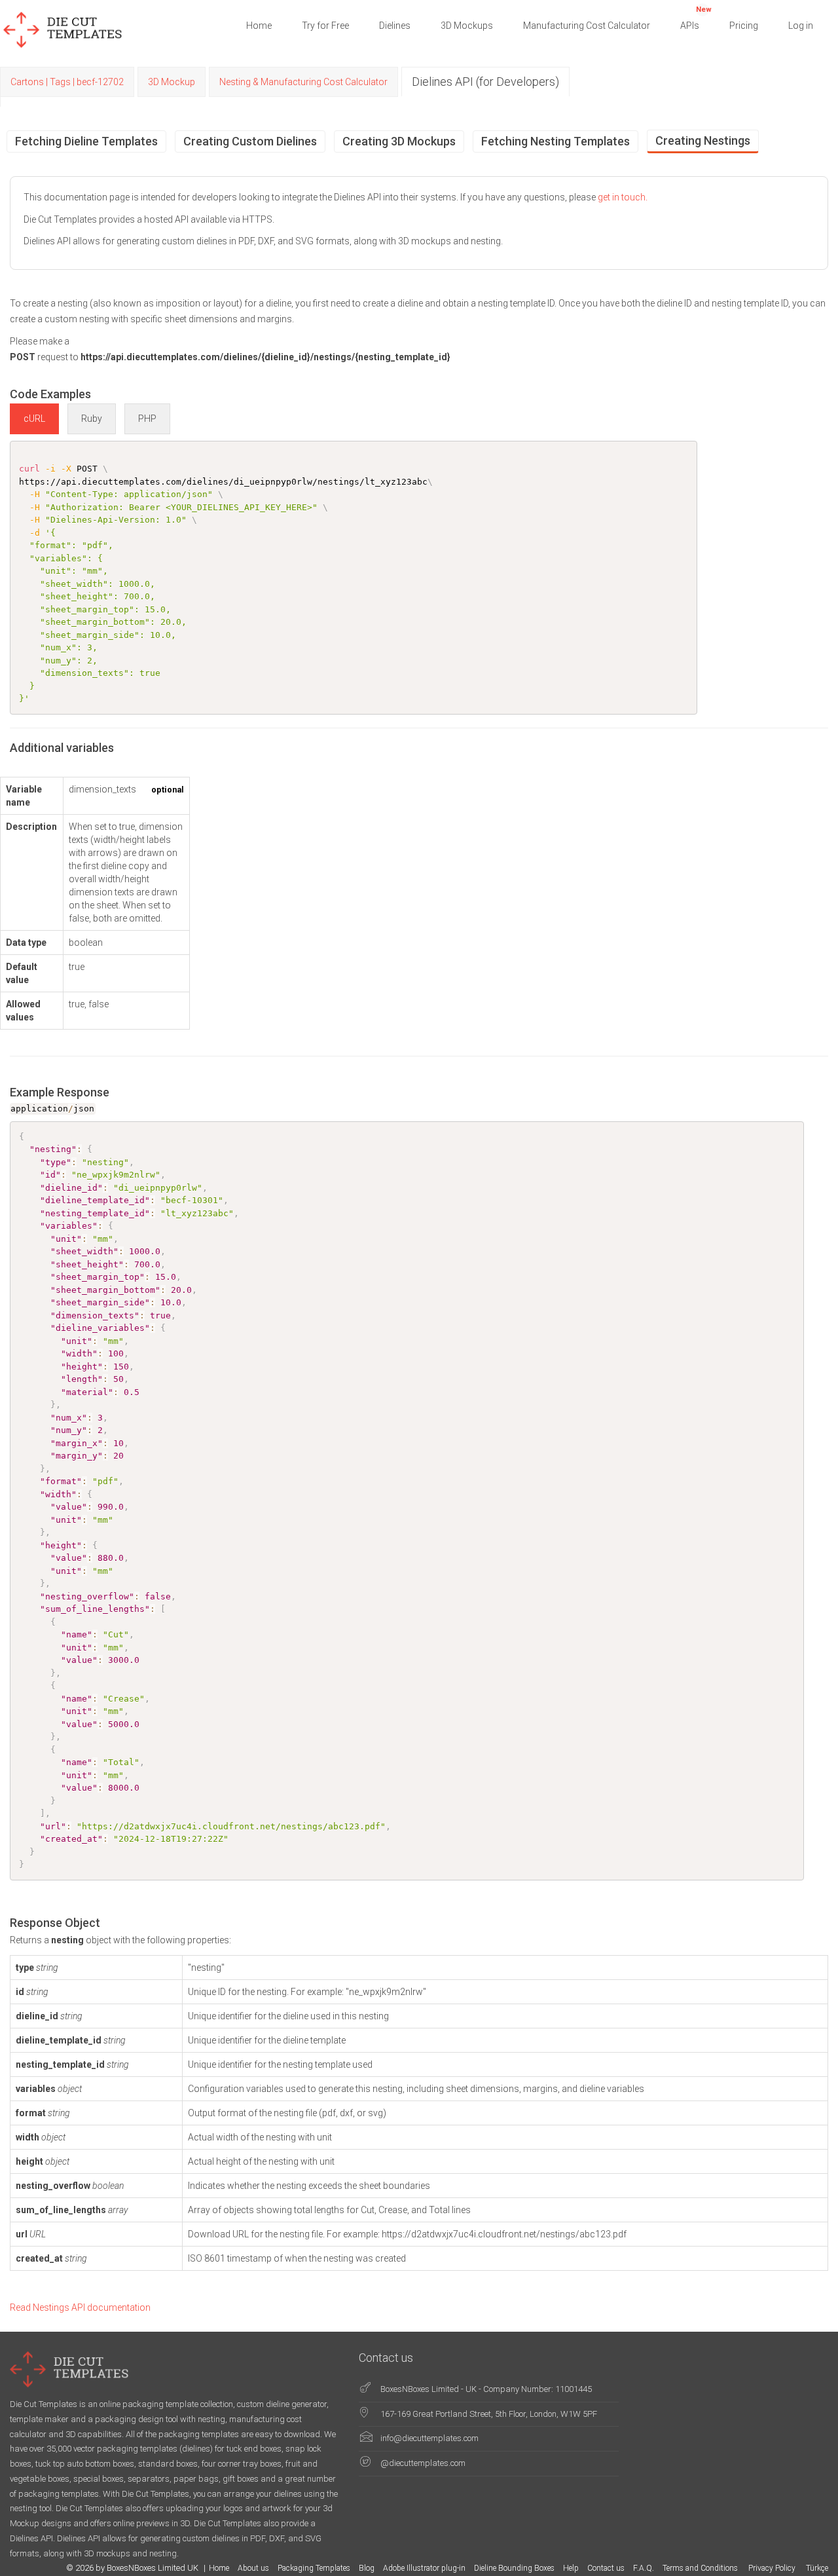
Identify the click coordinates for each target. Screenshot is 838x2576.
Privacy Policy (773, 2568)
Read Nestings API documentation (80, 2307)
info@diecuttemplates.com (429, 2438)
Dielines (395, 26)
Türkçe (817, 2568)
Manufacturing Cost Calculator (587, 26)
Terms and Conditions (701, 2568)
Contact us (606, 2568)
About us (253, 2568)
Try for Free (325, 26)
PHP (147, 419)
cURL (34, 419)
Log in (801, 26)
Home (259, 26)
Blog (367, 2568)
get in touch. (623, 197)
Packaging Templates (314, 2568)
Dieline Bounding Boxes (514, 2568)
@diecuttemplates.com (423, 2463)
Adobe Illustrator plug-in (424, 2568)
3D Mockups (467, 26)
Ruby (92, 419)
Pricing (744, 26)
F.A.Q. (644, 2568)
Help (571, 2568)
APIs (696, 18)
